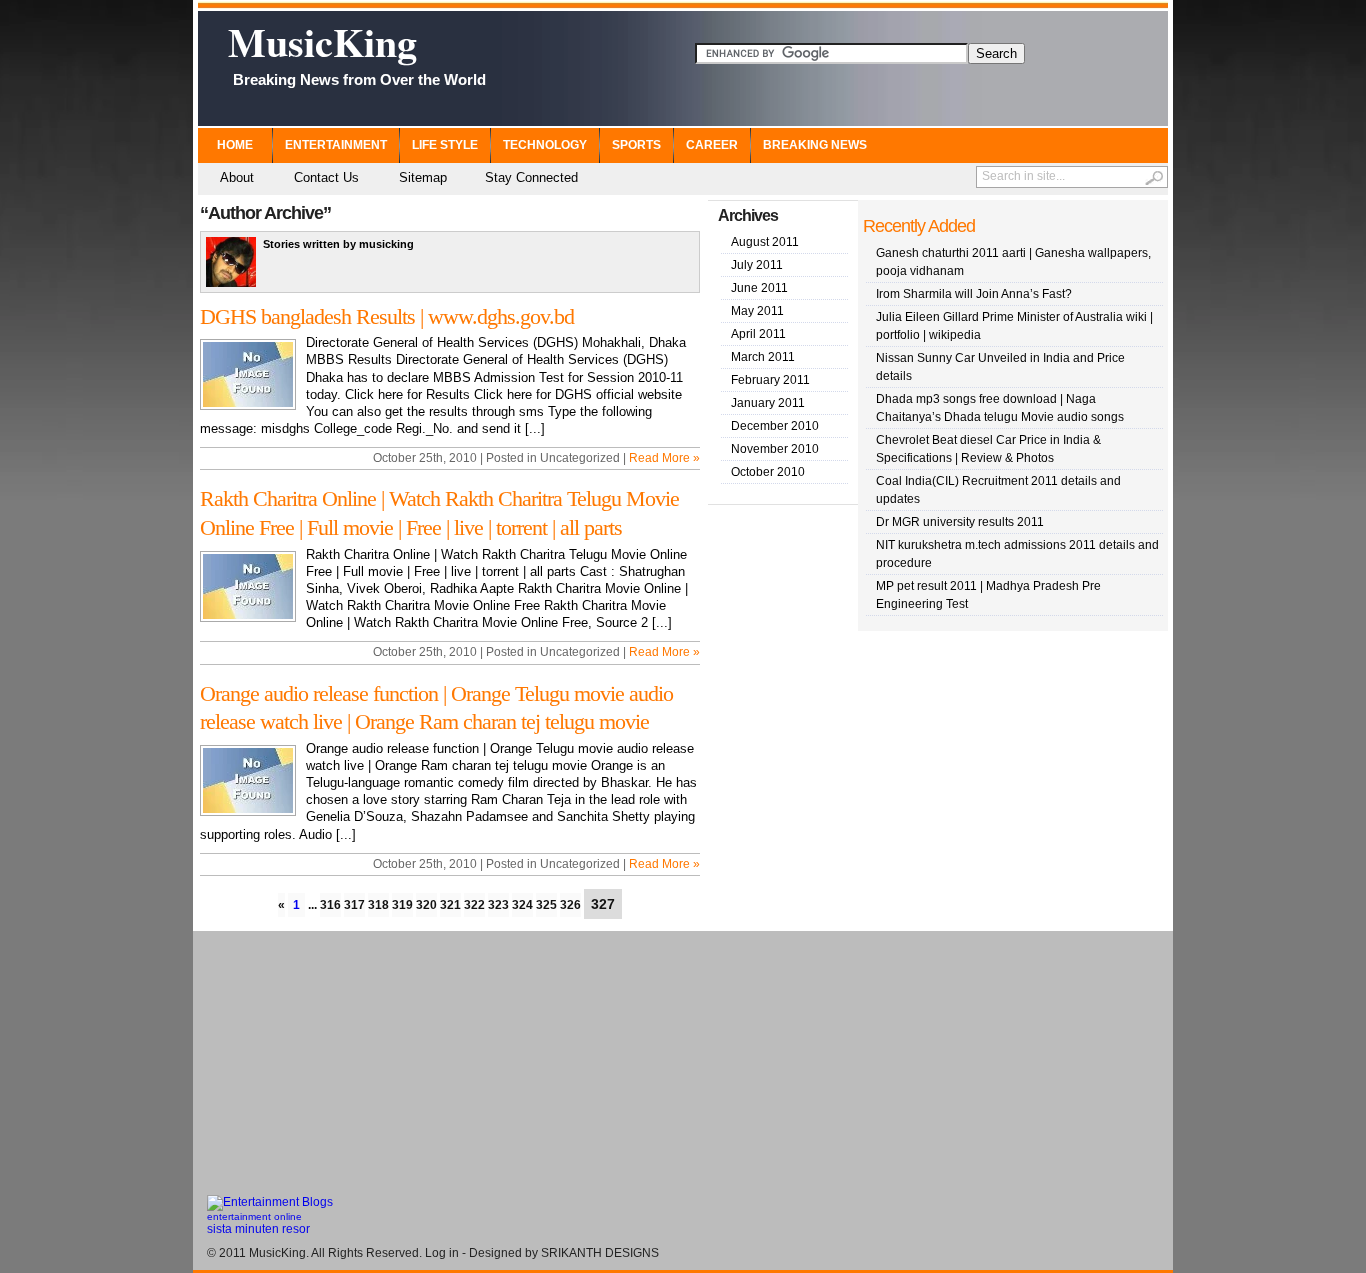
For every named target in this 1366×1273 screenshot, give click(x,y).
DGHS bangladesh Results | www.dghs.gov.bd (387, 316)
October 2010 (768, 472)
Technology (545, 145)
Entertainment (336, 145)
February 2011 (770, 380)
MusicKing (357, 50)
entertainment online (254, 1216)
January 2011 (768, 403)
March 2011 (763, 357)
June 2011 (759, 288)
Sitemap (423, 177)
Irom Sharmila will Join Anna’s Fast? (974, 294)
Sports (636, 145)
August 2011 (765, 242)
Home (235, 145)
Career (712, 145)
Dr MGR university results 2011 (960, 522)
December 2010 (775, 426)
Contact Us (326, 177)
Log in (442, 1253)
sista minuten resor (258, 1229)
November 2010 (775, 449)
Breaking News (815, 145)
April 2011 (758, 334)
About (237, 177)
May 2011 (757, 311)
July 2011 (757, 265)
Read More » (664, 458)
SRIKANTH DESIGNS (600, 1253)
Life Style (445, 145)
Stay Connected (531, 177)
